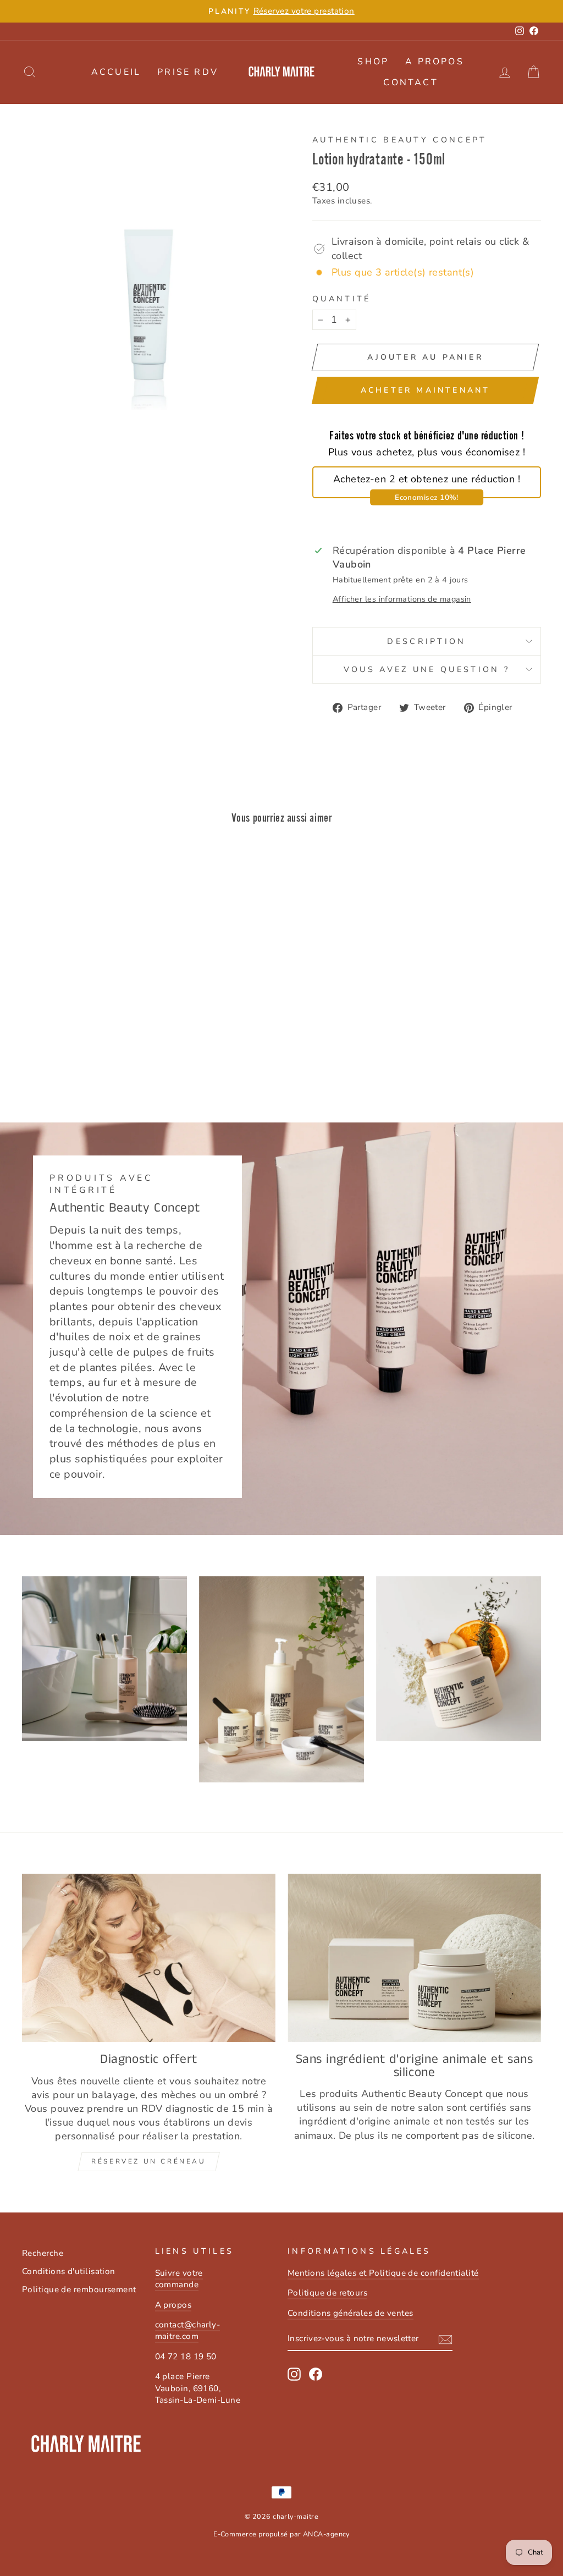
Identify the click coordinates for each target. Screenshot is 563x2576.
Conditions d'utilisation (69, 2271)
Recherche (43, 2253)
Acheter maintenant (426, 390)
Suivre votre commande (179, 2279)
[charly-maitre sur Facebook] (316, 2374)
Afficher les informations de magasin (402, 599)
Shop (373, 62)
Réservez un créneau (148, 2161)
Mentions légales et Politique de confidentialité (383, 2273)
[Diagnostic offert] (149, 1958)
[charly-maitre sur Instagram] (294, 2374)
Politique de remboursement (79, 2289)
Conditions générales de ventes (351, 2313)
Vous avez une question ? (427, 669)
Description (427, 641)
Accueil (116, 72)
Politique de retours (327, 2293)
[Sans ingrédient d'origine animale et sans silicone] (414, 1958)
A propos (435, 62)
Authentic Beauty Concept (400, 140)
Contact (410, 82)
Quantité (342, 299)
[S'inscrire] (445, 2340)
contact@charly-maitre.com (188, 2330)
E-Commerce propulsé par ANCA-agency (281, 2534)
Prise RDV (188, 72)
